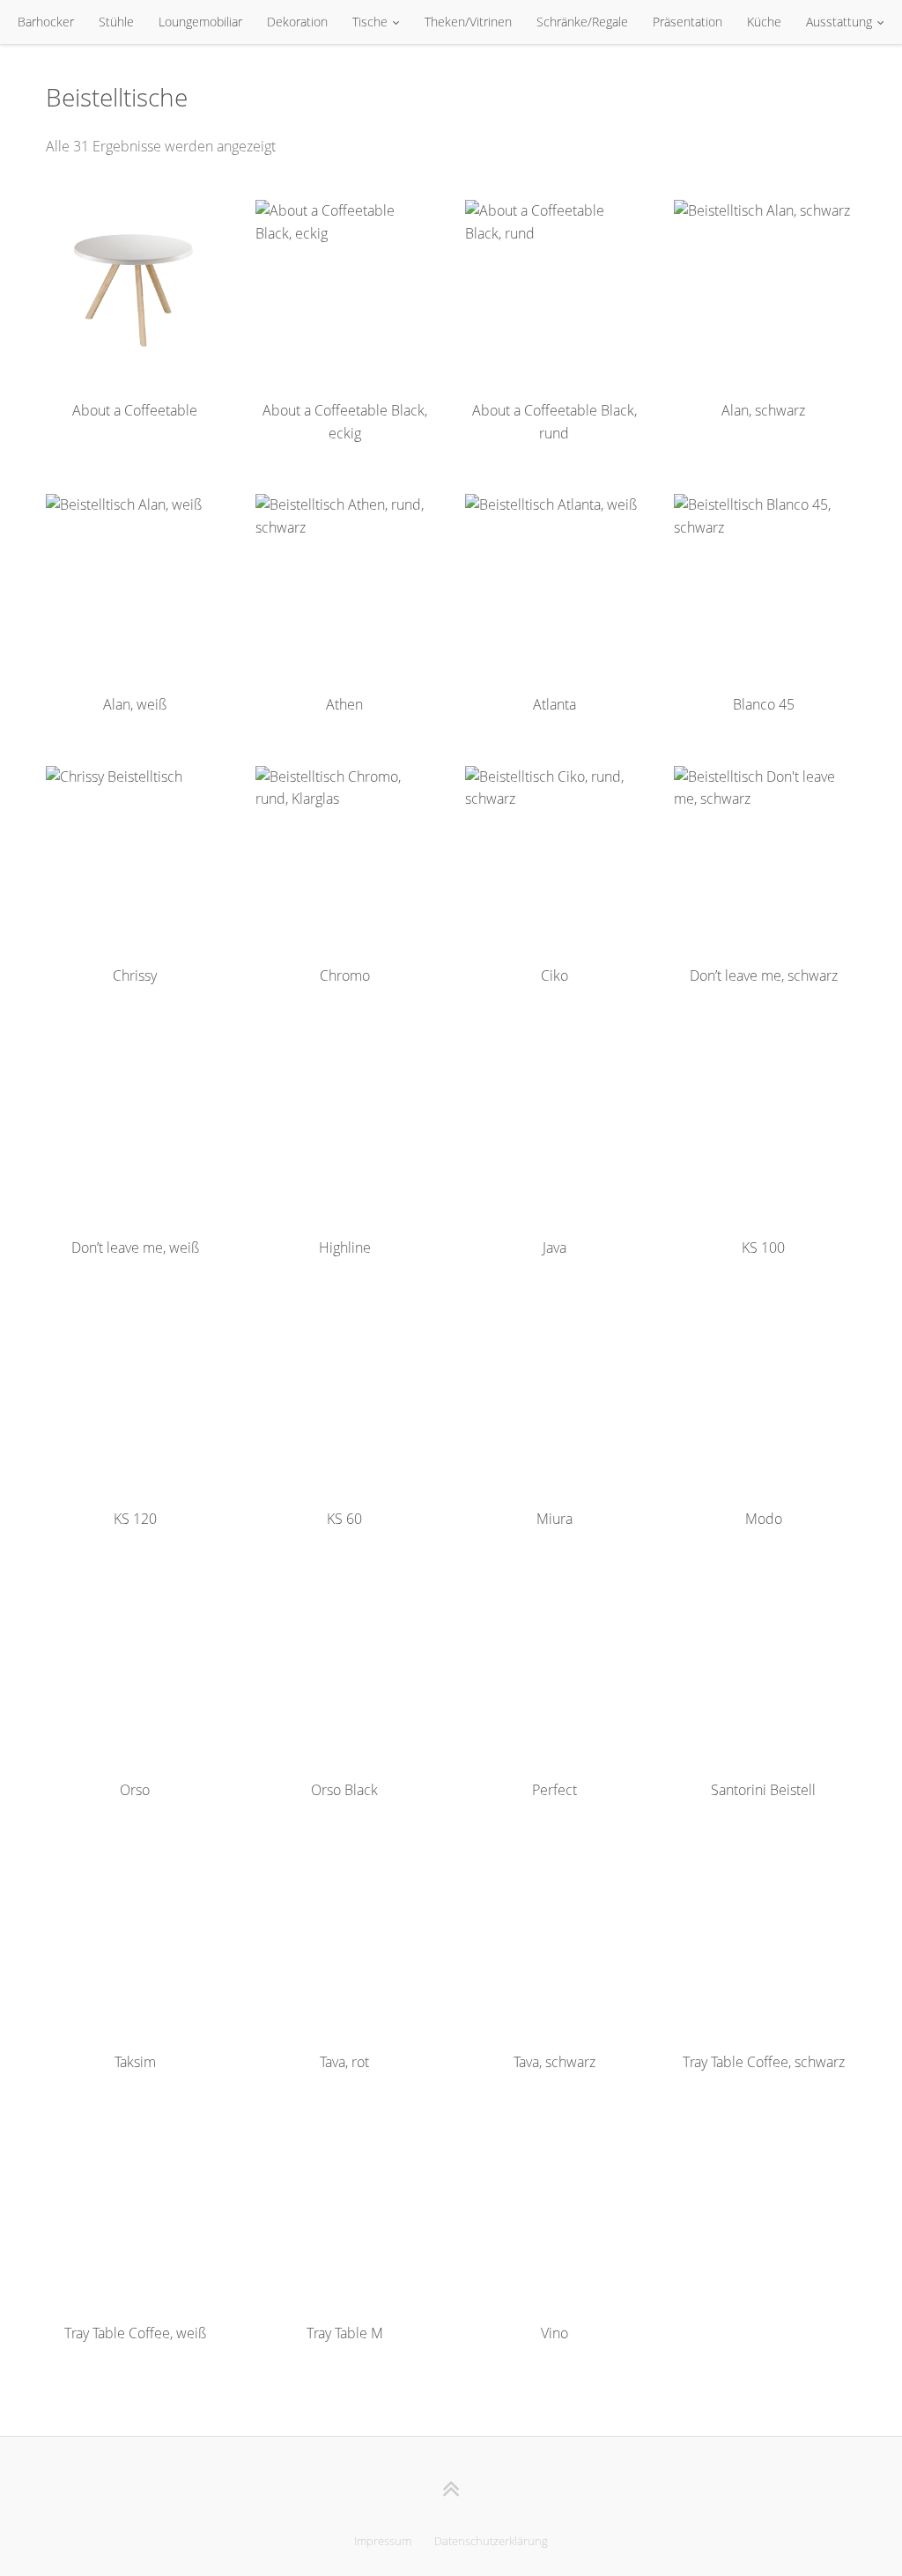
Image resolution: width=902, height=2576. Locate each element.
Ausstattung (839, 22)
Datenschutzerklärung (491, 2541)
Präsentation (688, 22)
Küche (764, 22)
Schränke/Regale (582, 22)
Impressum (383, 2541)
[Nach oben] (451, 2488)
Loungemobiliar (200, 22)
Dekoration (297, 22)
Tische (370, 22)
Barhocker (46, 22)
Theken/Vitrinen (468, 22)
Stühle (116, 22)
